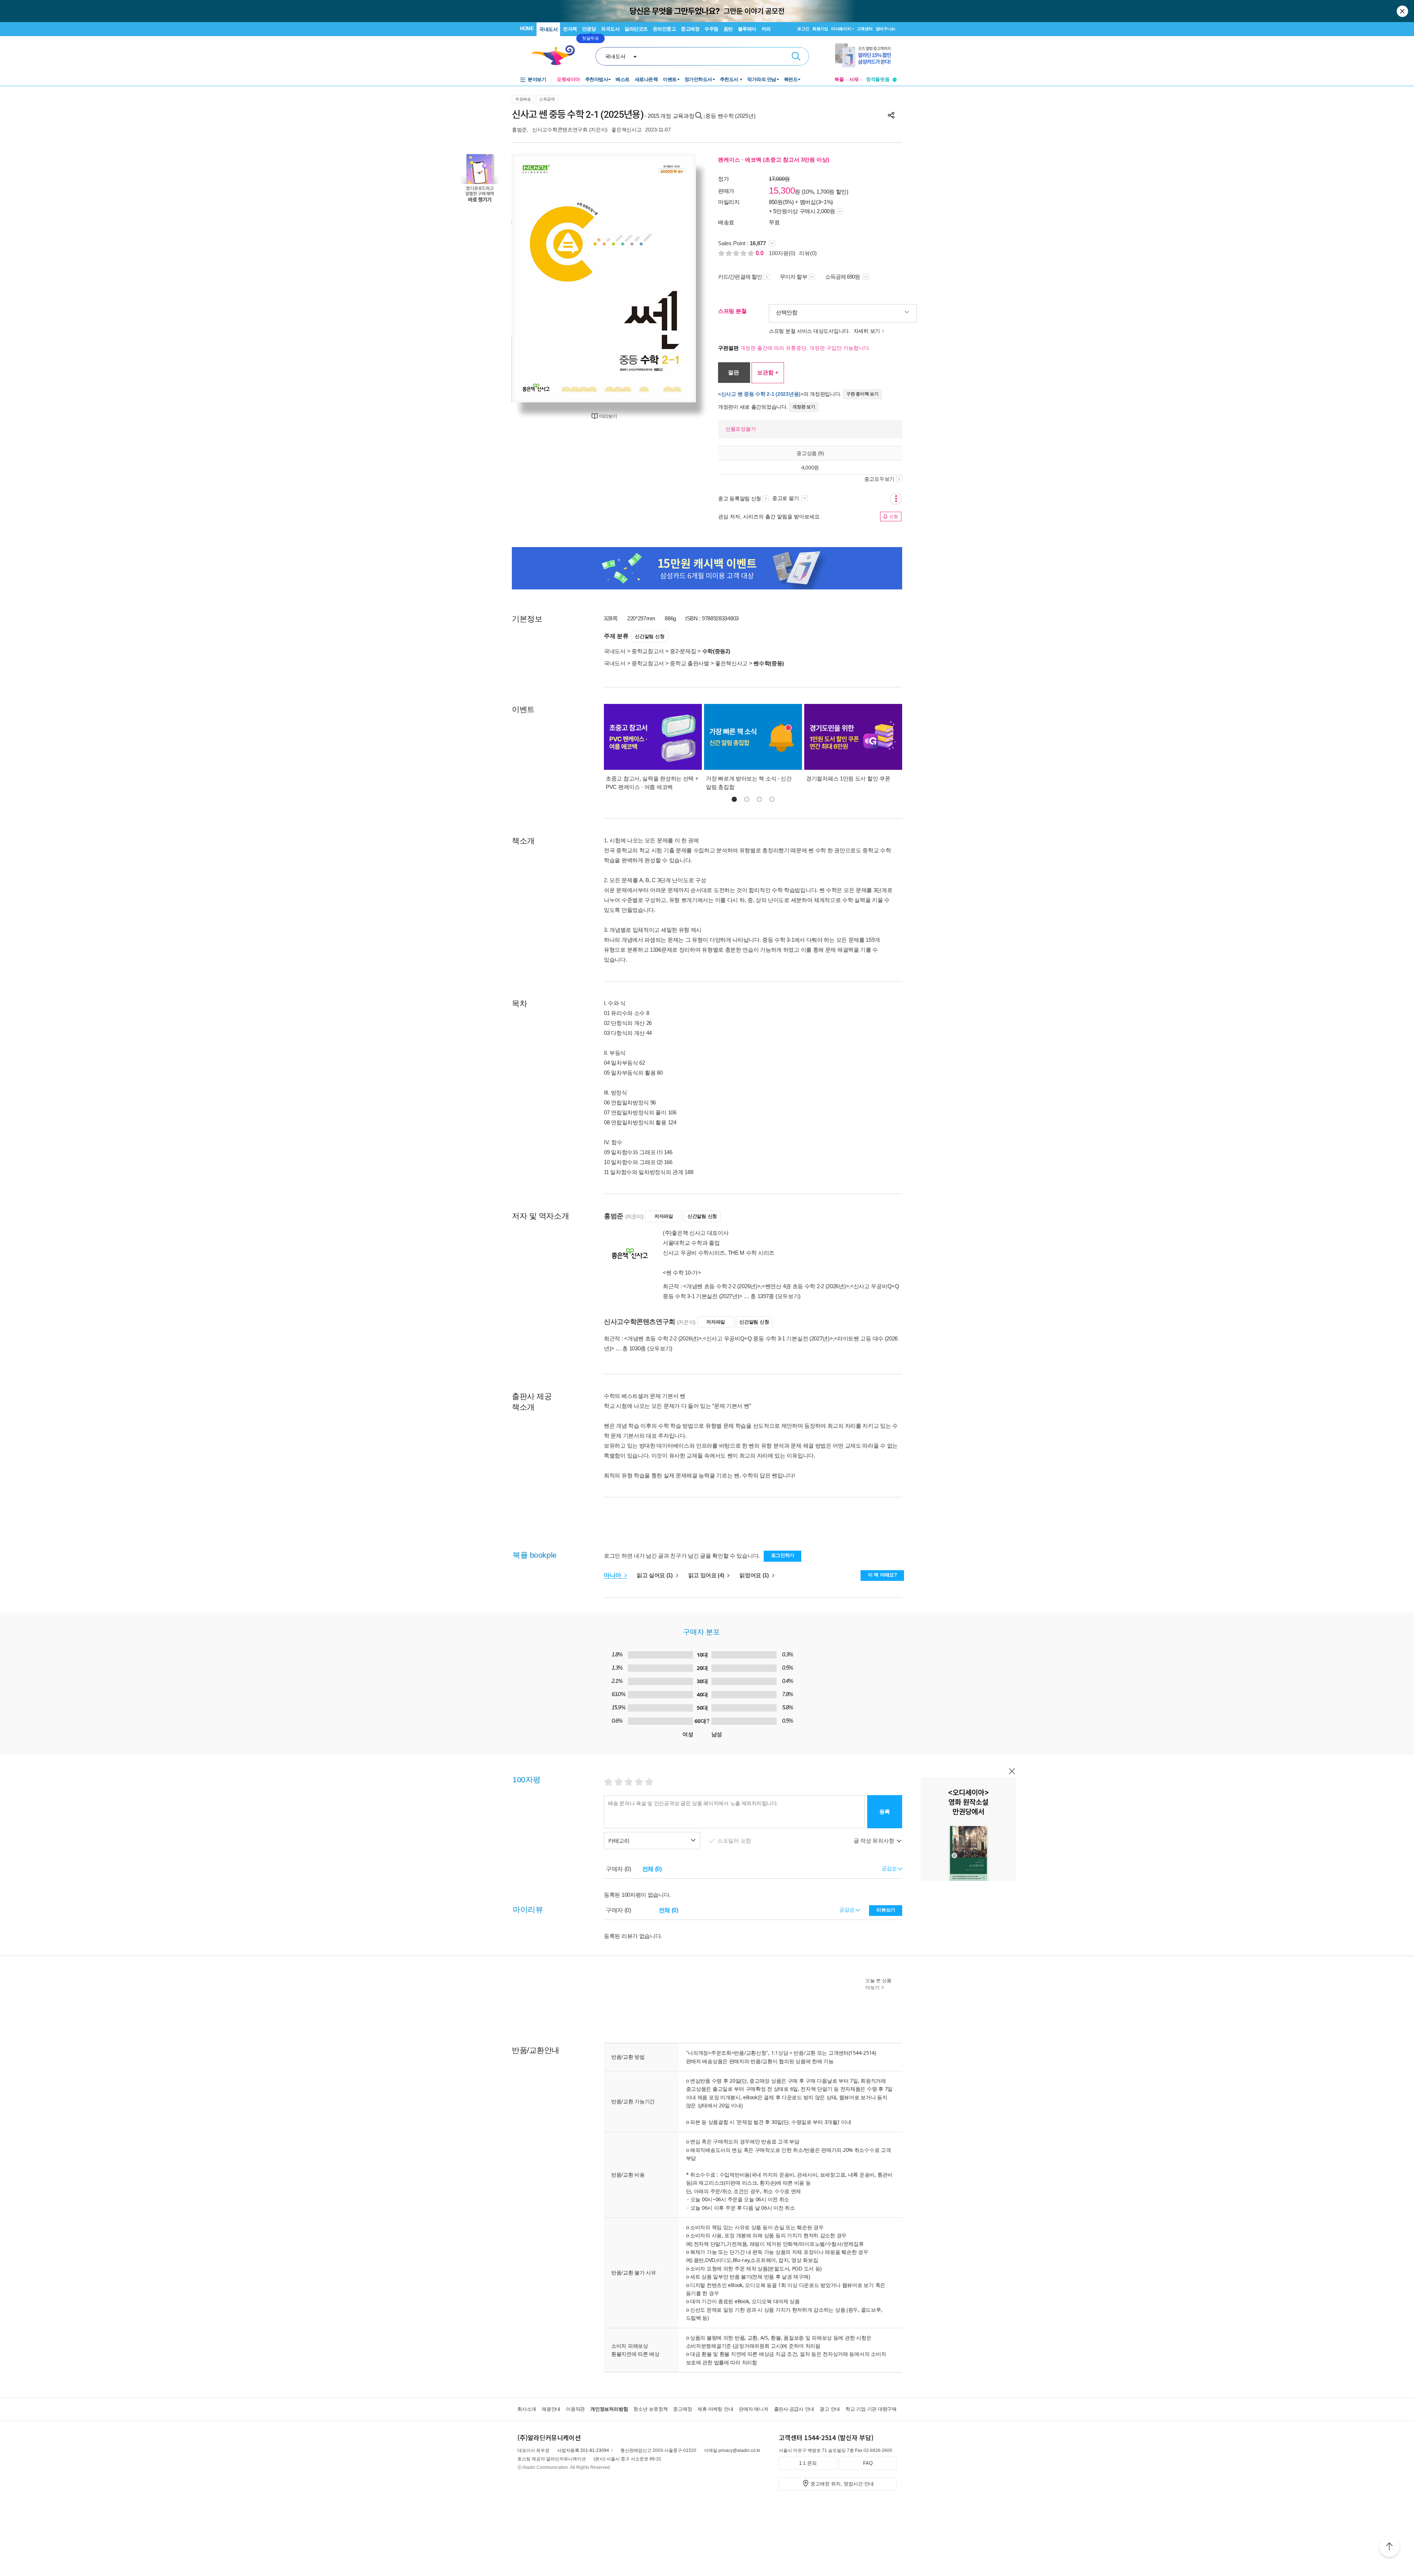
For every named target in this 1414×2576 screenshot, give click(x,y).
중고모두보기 (879, 479)
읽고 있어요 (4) (707, 1575)
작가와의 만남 (762, 79)
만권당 (589, 29)
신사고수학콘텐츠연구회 (560, 130)
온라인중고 (664, 29)
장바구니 (885, 29)
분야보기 (537, 79)
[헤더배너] (866, 55)
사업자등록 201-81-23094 (583, 2450)
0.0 (760, 253)
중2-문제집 (683, 651)
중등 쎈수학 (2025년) (730, 116)
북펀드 (791, 79)
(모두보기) (788, 1296)
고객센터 (865, 29)
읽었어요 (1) (755, 1575)
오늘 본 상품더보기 (878, 1984)
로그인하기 (783, 1555)
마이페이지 (841, 29)
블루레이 (747, 29)
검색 (796, 56)
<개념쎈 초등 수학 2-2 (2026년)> (722, 1286)
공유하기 (891, 115)
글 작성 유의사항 (875, 1841)
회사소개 (527, 2409)
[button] (734, 799)
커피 (766, 29)
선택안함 (787, 312)
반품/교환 (805, 2053)
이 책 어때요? (882, 1575)
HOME (527, 29)
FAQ (868, 2463)
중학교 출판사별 (690, 663)
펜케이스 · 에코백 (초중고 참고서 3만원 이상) (774, 160)
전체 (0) (652, 1869)
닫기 (1403, 11)
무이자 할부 (794, 277)
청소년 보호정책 (650, 2409)
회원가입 (820, 29)
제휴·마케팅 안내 (715, 2409)
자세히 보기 (867, 331)
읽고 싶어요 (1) (655, 1575)
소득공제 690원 (843, 277)
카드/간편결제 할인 (740, 277)
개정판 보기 (804, 407)
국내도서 (548, 29)
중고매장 (690, 29)
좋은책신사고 (626, 130)
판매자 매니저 (753, 2409)
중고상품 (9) (810, 453)
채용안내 (551, 2409)
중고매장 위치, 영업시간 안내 (842, 2484)
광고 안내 (830, 2409)
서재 (854, 79)
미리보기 (608, 416)
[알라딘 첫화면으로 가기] (556, 55)
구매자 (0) (618, 1869)
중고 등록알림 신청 (740, 498)
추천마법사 (597, 79)
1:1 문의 (808, 2463)
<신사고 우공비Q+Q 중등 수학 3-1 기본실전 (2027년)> (768, 1338)
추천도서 (730, 79)
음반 (728, 29)
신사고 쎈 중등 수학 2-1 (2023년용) (761, 394)
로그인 (803, 29)
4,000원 (810, 467)
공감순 (847, 1910)
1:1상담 (780, 2053)
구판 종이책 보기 (862, 394)
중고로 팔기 (786, 498)
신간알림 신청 (650, 636)
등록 (885, 1812)
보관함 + (768, 372)
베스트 (623, 79)
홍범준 (519, 130)
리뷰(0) (808, 253)
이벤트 (670, 79)
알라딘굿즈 (636, 29)
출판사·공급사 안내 (794, 2409)
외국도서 (610, 29)
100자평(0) (782, 253)
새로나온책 (646, 79)
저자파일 (664, 1216)
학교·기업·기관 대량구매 (871, 2409)
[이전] (535, 278)
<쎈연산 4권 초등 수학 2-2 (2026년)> (805, 1286)
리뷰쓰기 (886, 1910)
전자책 (570, 29)
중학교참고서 (648, 651)
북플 (839, 79)
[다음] (673, 278)
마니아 (613, 1575)
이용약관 (575, 2409)
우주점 (711, 29)
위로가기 (1389, 2548)
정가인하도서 (698, 79)
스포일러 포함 (735, 1841)
